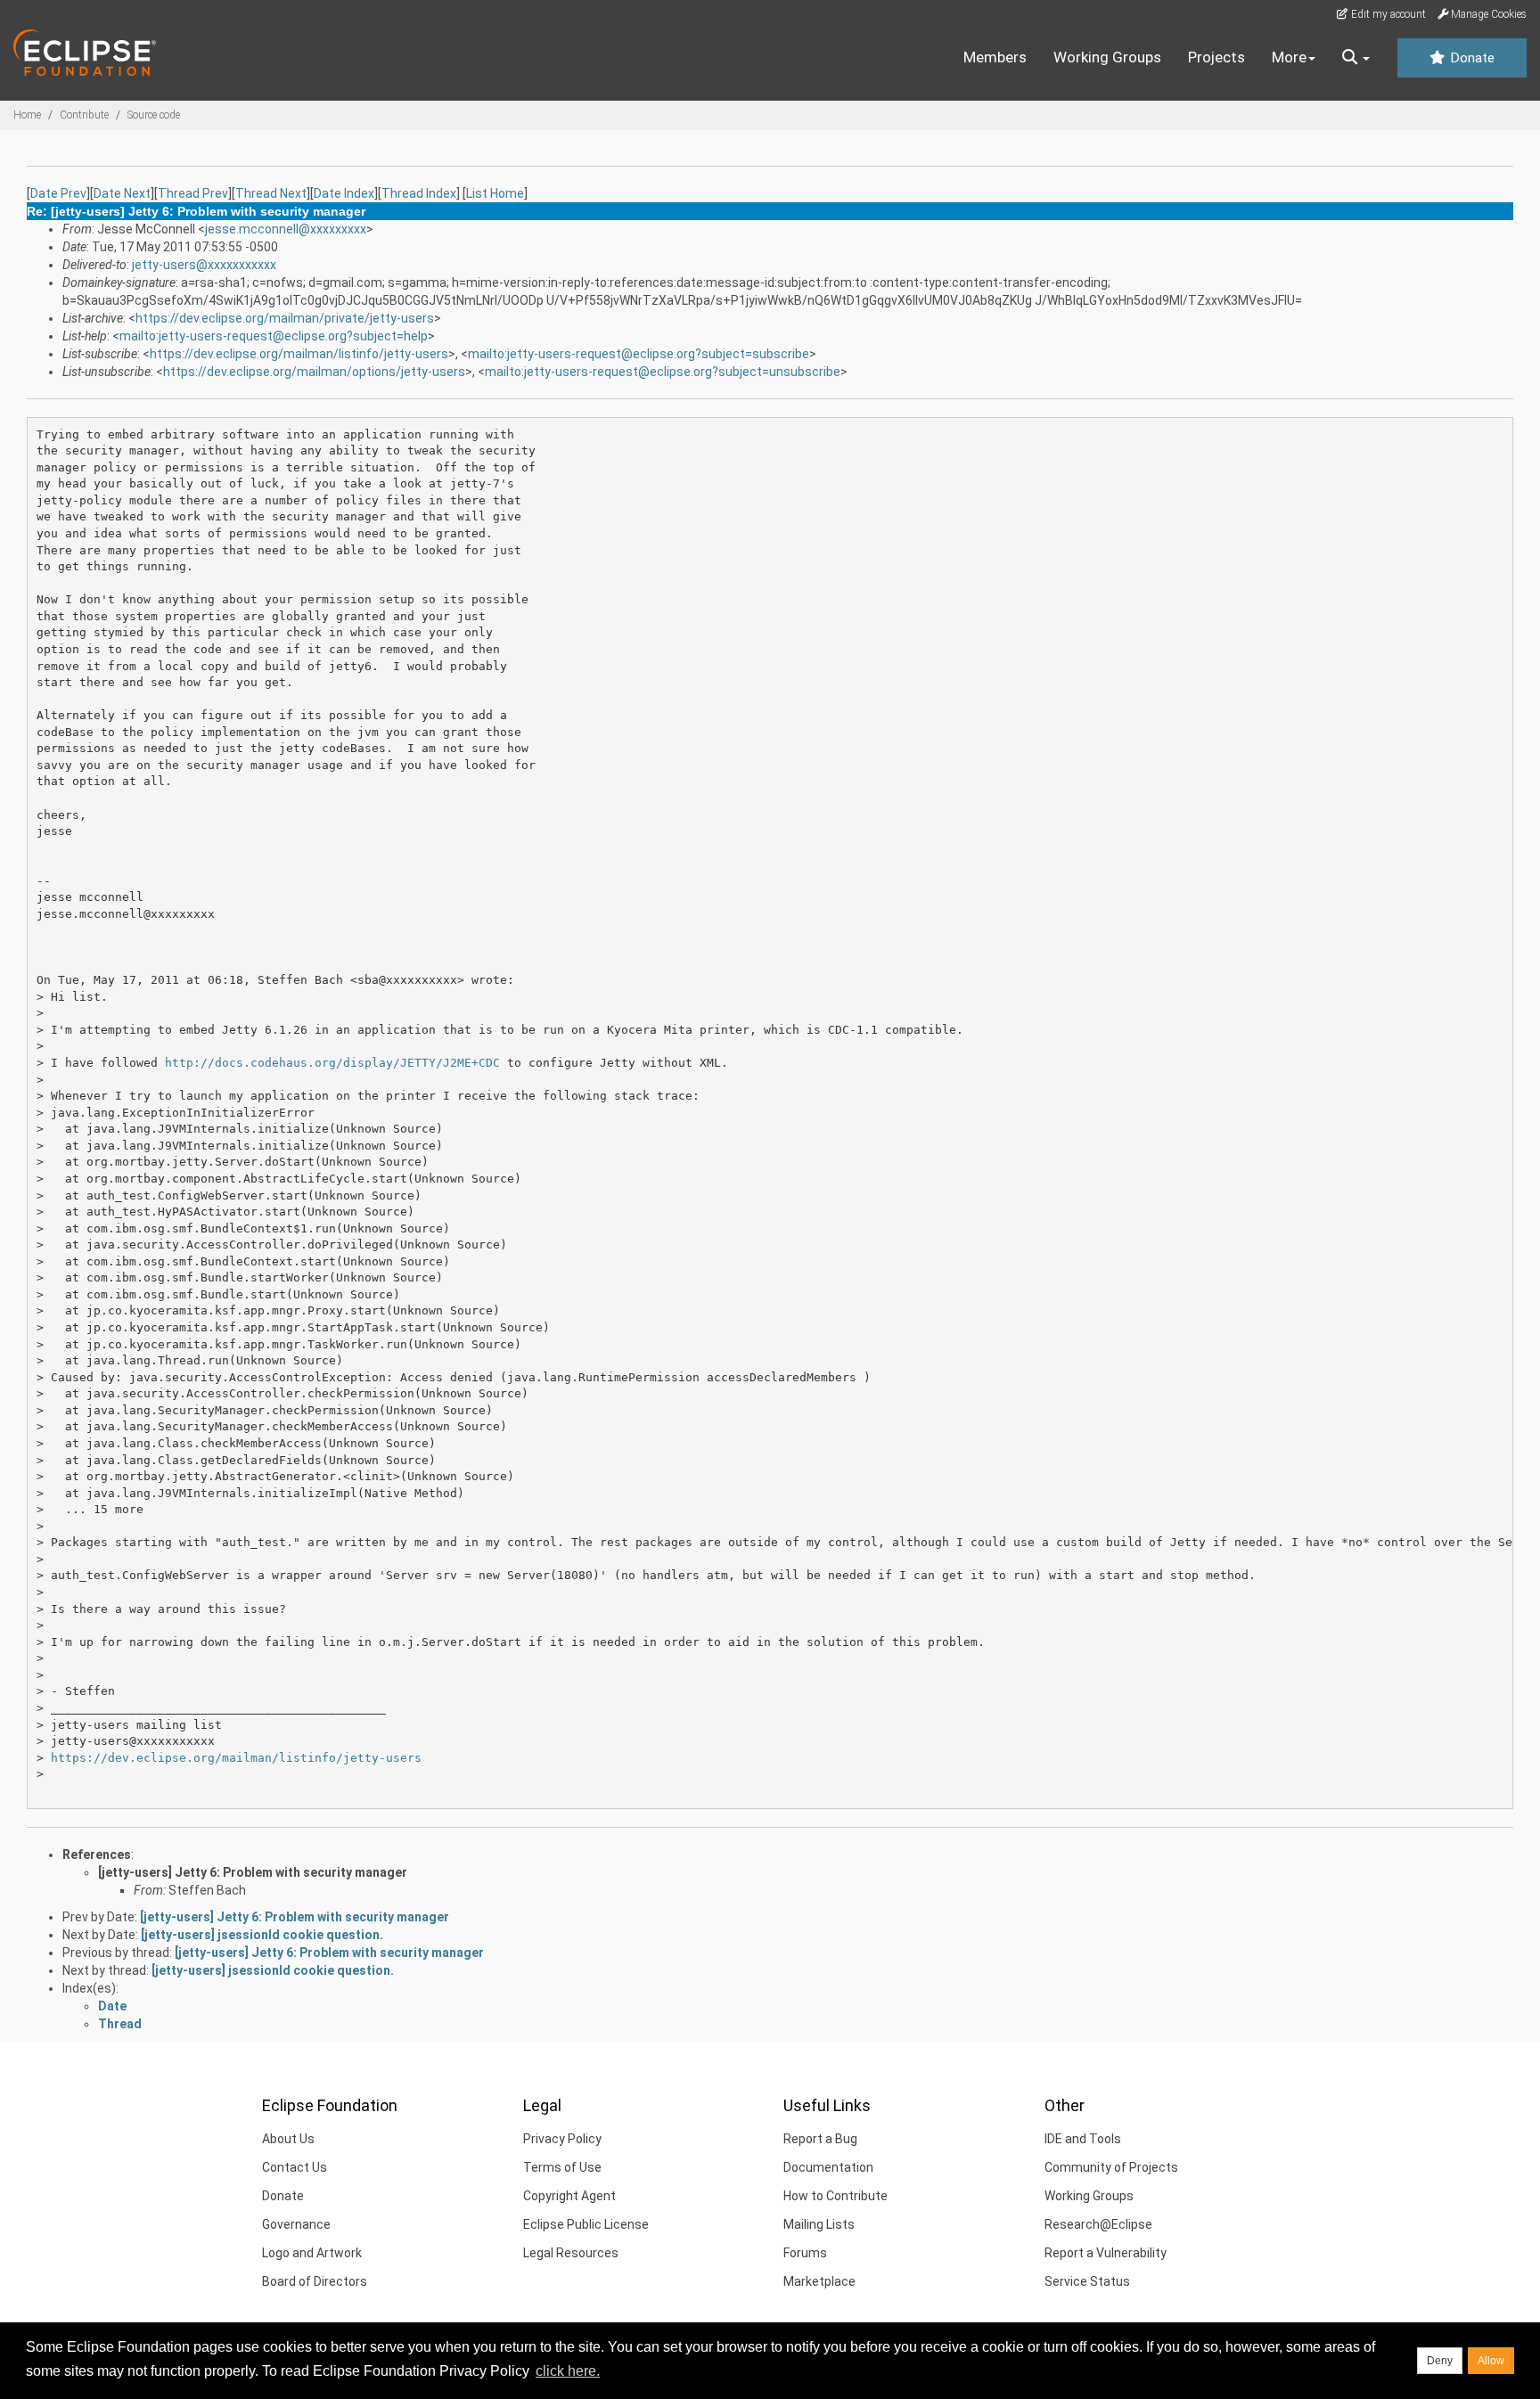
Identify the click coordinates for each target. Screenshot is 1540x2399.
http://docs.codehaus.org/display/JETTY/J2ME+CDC (332, 1063)
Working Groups (1107, 57)
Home (27, 115)
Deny (1440, 2361)
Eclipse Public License (586, 2224)
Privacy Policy (562, 2139)
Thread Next (271, 193)
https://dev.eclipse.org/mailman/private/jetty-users (285, 318)
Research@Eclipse (1098, 2224)
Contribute (84, 115)
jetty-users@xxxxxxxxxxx (204, 265)
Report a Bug (820, 2139)
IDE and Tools (1083, 2139)
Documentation (828, 2167)
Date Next (122, 193)
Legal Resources (571, 2253)
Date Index (344, 193)
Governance (296, 2224)
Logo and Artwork (312, 2253)
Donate (1470, 58)
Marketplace (819, 2281)
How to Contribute (836, 2196)
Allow (1491, 2361)
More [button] (1289, 57)
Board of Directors (315, 2281)
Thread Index (419, 193)
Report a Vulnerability (1106, 2253)
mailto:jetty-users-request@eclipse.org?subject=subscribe (639, 354)
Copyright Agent (569, 2196)
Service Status (1087, 2281)
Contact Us (295, 2167)
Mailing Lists (819, 2224)
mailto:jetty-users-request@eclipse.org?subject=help (274, 336)
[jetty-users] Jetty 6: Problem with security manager (253, 1872)
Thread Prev (193, 193)
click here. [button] (568, 2371)
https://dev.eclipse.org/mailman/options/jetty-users (314, 372)
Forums (805, 2253)
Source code (154, 115)
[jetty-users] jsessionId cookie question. (262, 1935)
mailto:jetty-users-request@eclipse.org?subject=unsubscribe (663, 372)
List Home (495, 193)
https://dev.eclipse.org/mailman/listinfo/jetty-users (299, 354)
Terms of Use (562, 2167)
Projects (1216, 57)
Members (995, 57)
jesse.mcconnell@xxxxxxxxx (286, 229)
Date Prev (58, 193)
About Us (288, 2139)
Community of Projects (1111, 2167)
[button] (1356, 58)
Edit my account (1387, 14)
